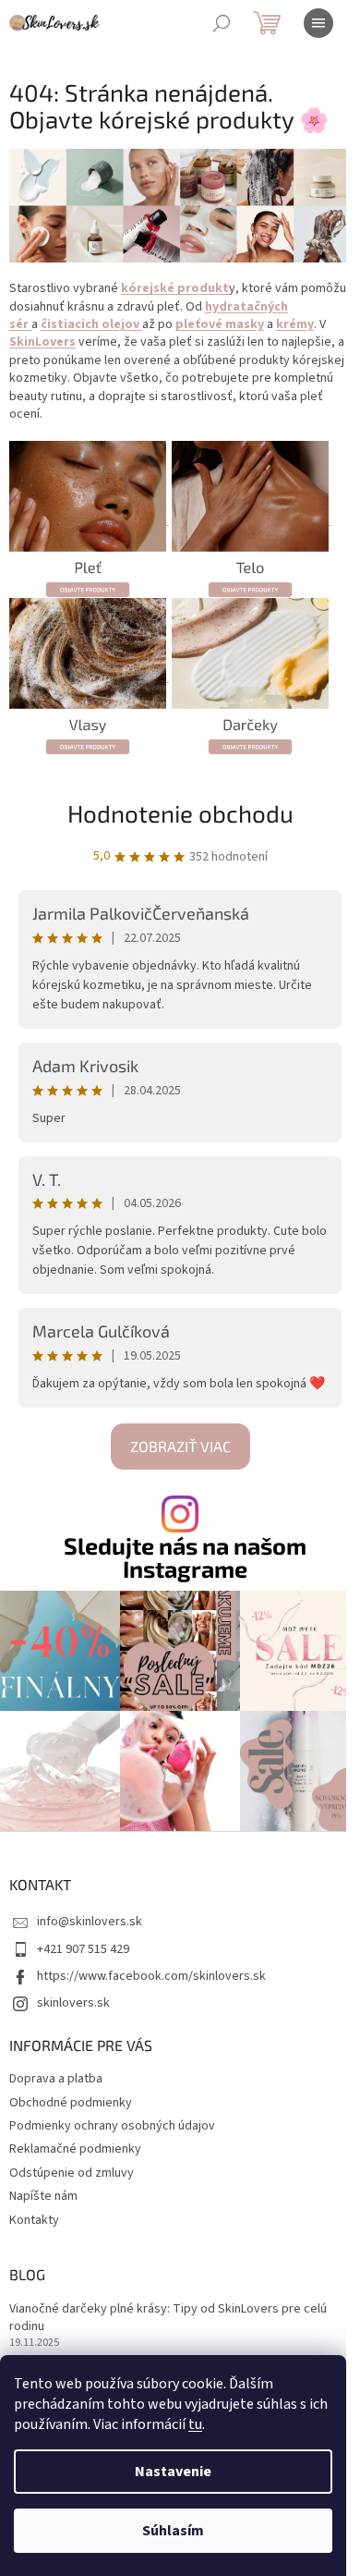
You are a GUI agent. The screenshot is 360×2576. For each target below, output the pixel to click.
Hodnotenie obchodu (180, 813)
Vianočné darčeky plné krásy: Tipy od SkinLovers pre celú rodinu (168, 2318)
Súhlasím (173, 2531)
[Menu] (318, 23)
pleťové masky (220, 324)
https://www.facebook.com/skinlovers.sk (151, 1976)
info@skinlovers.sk (90, 1922)
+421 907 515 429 (83, 1949)
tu (195, 2424)
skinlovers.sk (73, 2003)
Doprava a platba (56, 2079)
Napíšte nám (43, 2196)
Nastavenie (173, 2472)
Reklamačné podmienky (75, 2149)
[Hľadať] (222, 23)
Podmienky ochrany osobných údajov (112, 2126)
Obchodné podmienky (71, 2103)
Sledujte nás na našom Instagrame (185, 1557)
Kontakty (34, 2220)
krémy (295, 324)
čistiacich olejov (91, 324)
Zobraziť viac (180, 1446)
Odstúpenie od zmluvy (72, 2173)
